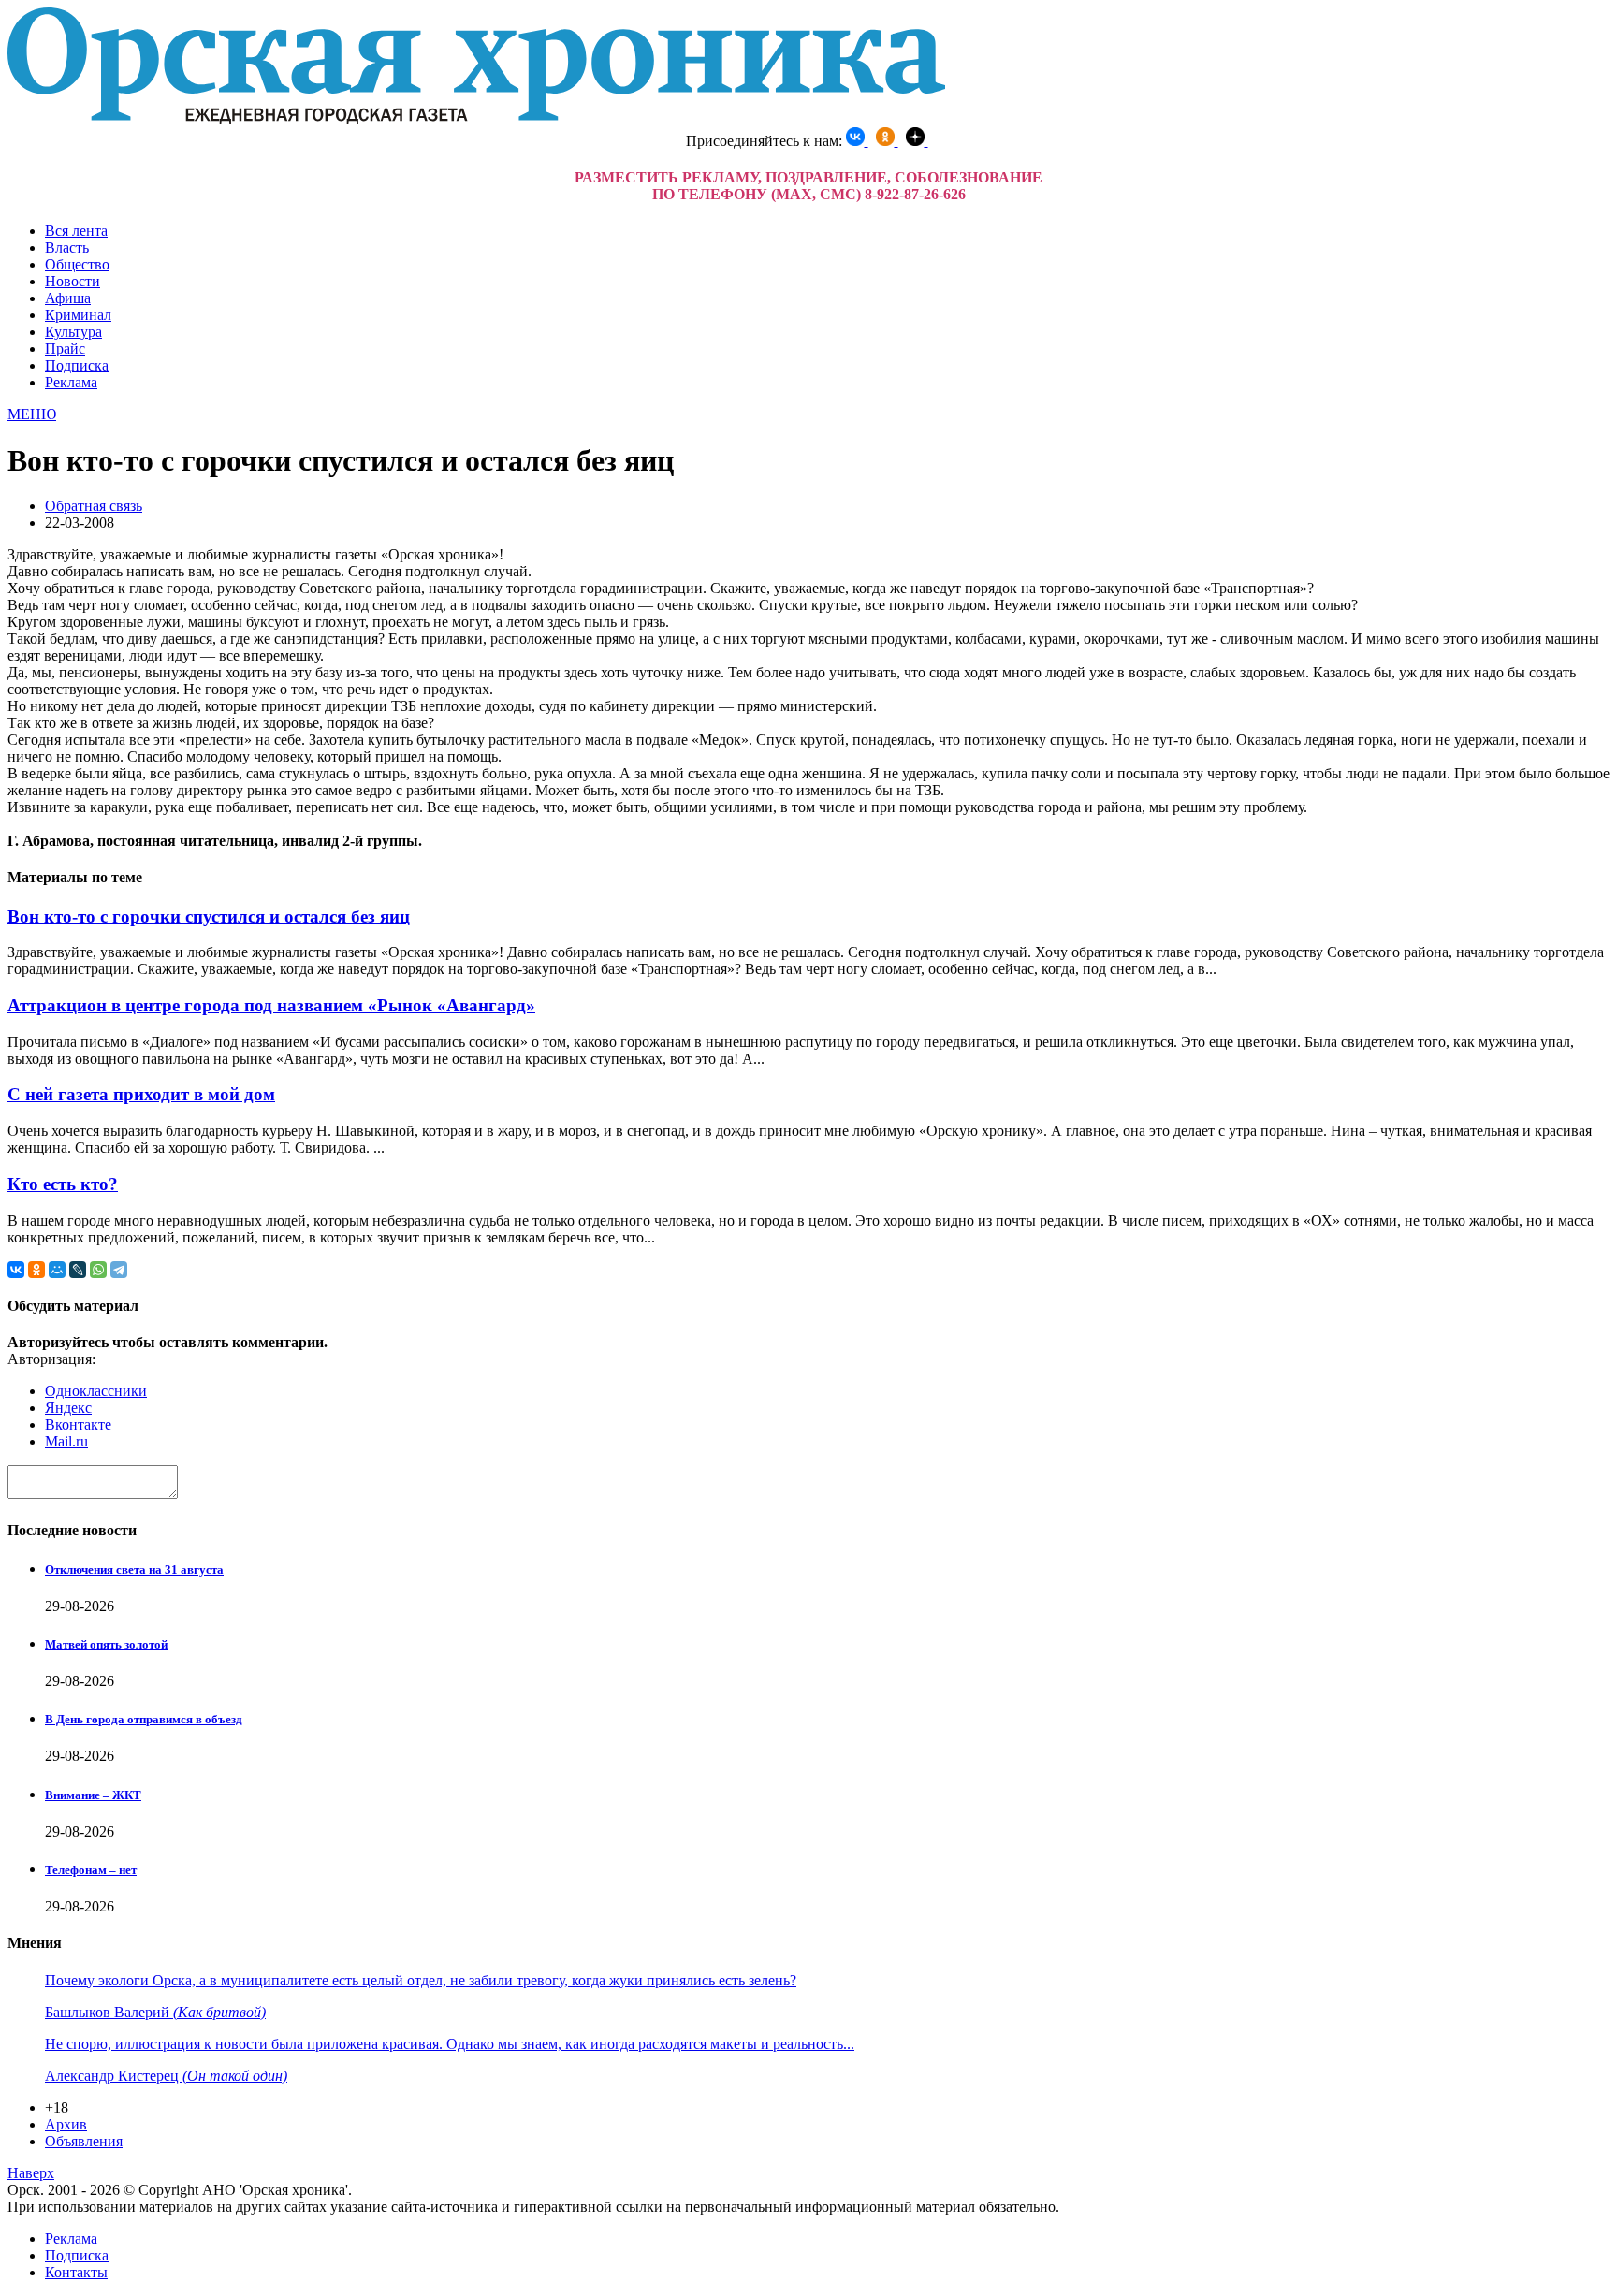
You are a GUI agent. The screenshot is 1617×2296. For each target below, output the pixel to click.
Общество (77, 264)
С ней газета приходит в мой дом (141, 1094)
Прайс (65, 349)
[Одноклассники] (36, 1270)
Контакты (76, 2272)
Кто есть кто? (63, 1184)
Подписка (77, 365)
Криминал (78, 315)
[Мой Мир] (57, 1270)
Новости (73, 281)
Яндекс (68, 1408)
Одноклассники (96, 1391)
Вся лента (76, 231)
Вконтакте (78, 1424)
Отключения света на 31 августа (134, 1569)
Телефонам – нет (91, 1870)
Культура (73, 332)
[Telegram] (119, 1270)
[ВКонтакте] (16, 1270)
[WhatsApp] (98, 1270)
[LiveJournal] (78, 1270)
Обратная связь (94, 506)
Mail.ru (66, 1441)
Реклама (71, 382)
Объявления (84, 2141)
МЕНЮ (32, 414)
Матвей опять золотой (106, 1644)
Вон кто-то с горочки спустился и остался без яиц (209, 916)
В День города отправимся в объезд (144, 1719)
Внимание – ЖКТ (93, 1795)
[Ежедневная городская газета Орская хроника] (476, 118)
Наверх (31, 2173)
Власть (67, 247)
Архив (66, 2124)
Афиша (68, 298)
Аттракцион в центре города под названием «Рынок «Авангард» (271, 1005)
